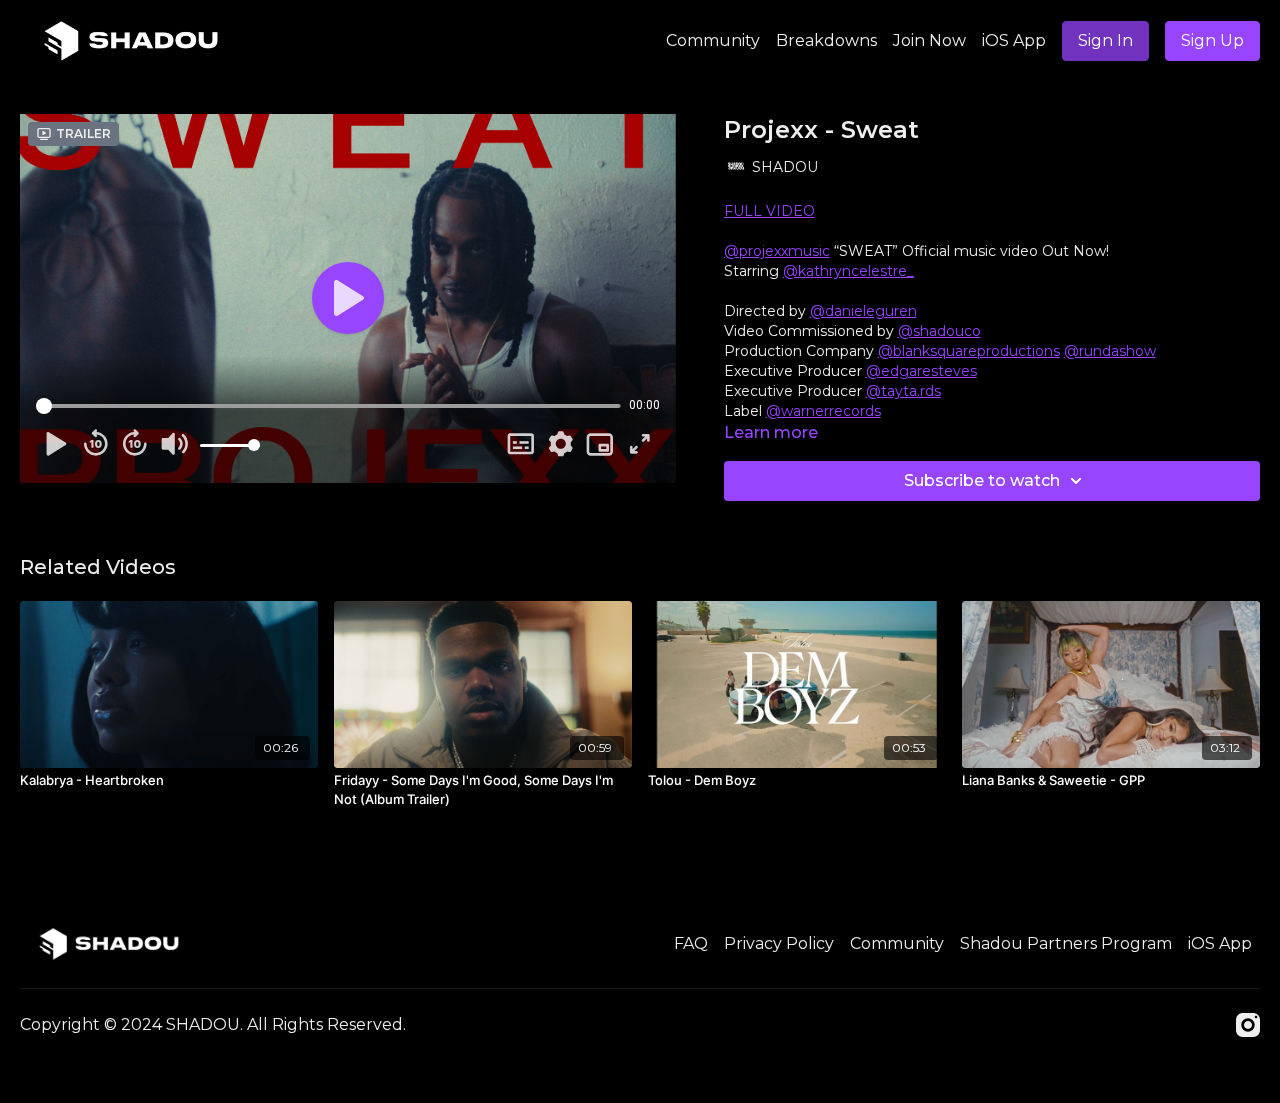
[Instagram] (1248, 1025)
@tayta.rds (903, 391)
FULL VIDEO (769, 211)
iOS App (1014, 40)
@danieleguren (863, 311)
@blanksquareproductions (969, 351)
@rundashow (1110, 351)
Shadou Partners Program (1066, 943)
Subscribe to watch (982, 480)
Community (713, 40)
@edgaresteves (921, 371)
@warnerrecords (823, 411)
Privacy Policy (779, 943)
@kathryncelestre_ (848, 271)
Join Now (929, 40)
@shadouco (939, 331)
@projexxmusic (777, 251)
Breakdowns (826, 40)
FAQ (691, 943)
